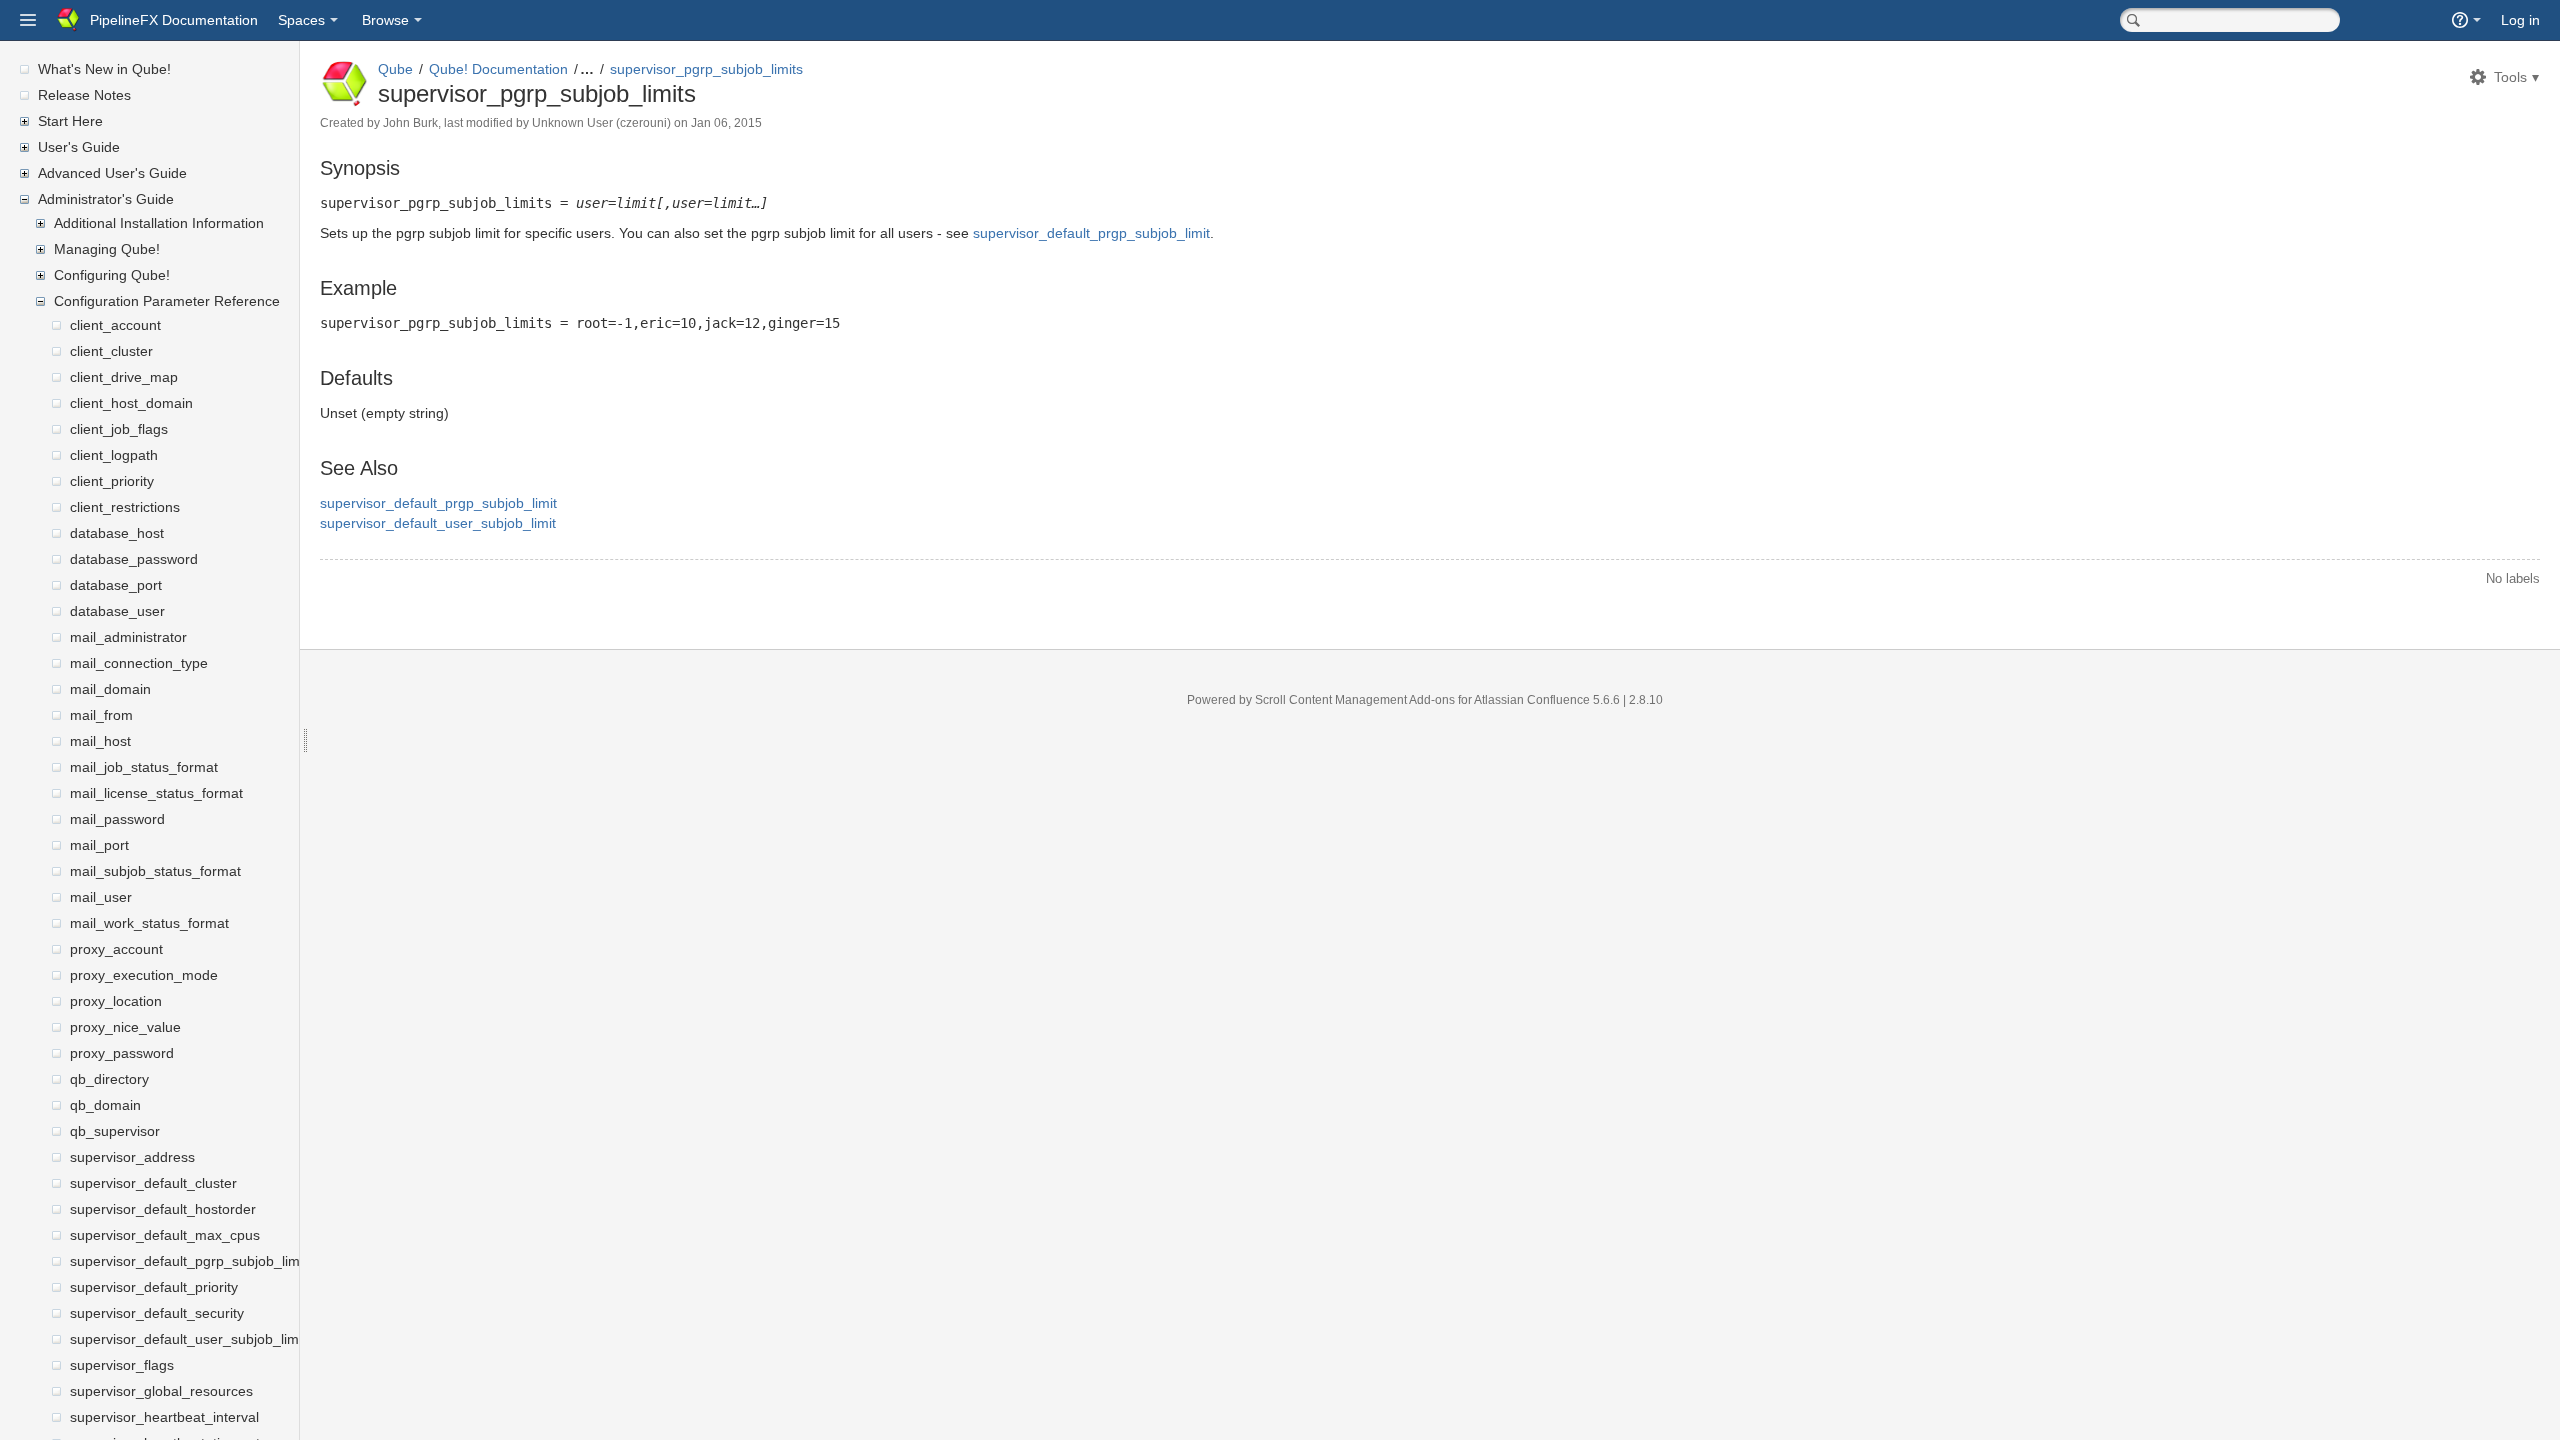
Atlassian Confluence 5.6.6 (1548, 700)
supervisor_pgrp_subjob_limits (706, 69)
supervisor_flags (122, 1365)
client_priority (112, 481)
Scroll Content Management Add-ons (1355, 700)
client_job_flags (119, 429)
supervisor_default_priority (154, 1287)
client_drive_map (124, 377)
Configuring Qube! (112, 275)
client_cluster (111, 351)
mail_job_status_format (144, 767)
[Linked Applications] (28, 20)
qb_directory (109, 1079)
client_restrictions (125, 507)
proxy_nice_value (125, 1027)
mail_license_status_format (156, 793)
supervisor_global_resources (161, 1391)
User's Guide (79, 147)
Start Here (70, 121)
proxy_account (116, 949)
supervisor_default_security (157, 1313)
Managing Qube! (107, 249)
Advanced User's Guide (112, 173)
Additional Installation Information (159, 223)
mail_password (117, 819)
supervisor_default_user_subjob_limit (188, 1339)
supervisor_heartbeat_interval (164, 1417)
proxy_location (116, 1001)
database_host (117, 533)
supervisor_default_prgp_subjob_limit (1091, 233)
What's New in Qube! (104, 69)
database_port (116, 585)
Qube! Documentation (498, 69)
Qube (395, 69)
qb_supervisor (115, 1131)
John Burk (410, 123)
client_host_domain (131, 403)
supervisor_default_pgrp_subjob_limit (188, 1261)
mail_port (99, 845)
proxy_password (122, 1053)
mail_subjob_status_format (155, 871)
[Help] (2466, 20)
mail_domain (110, 689)
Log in (2520, 20)
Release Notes (84, 95)
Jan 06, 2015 (726, 123)
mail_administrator (128, 637)
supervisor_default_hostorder (163, 1209)
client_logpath (114, 455)
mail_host (100, 741)
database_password (134, 559)
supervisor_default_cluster (153, 1183)
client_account (115, 325)
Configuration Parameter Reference (167, 301)
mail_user (101, 897)
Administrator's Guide (106, 199)
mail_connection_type (139, 663)
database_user (117, 611)
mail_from (101, 715)
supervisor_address (132, 1157)
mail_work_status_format (149, 923)
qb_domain (105, 1105)
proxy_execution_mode (144, 975)
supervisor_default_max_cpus (165, 1235)
